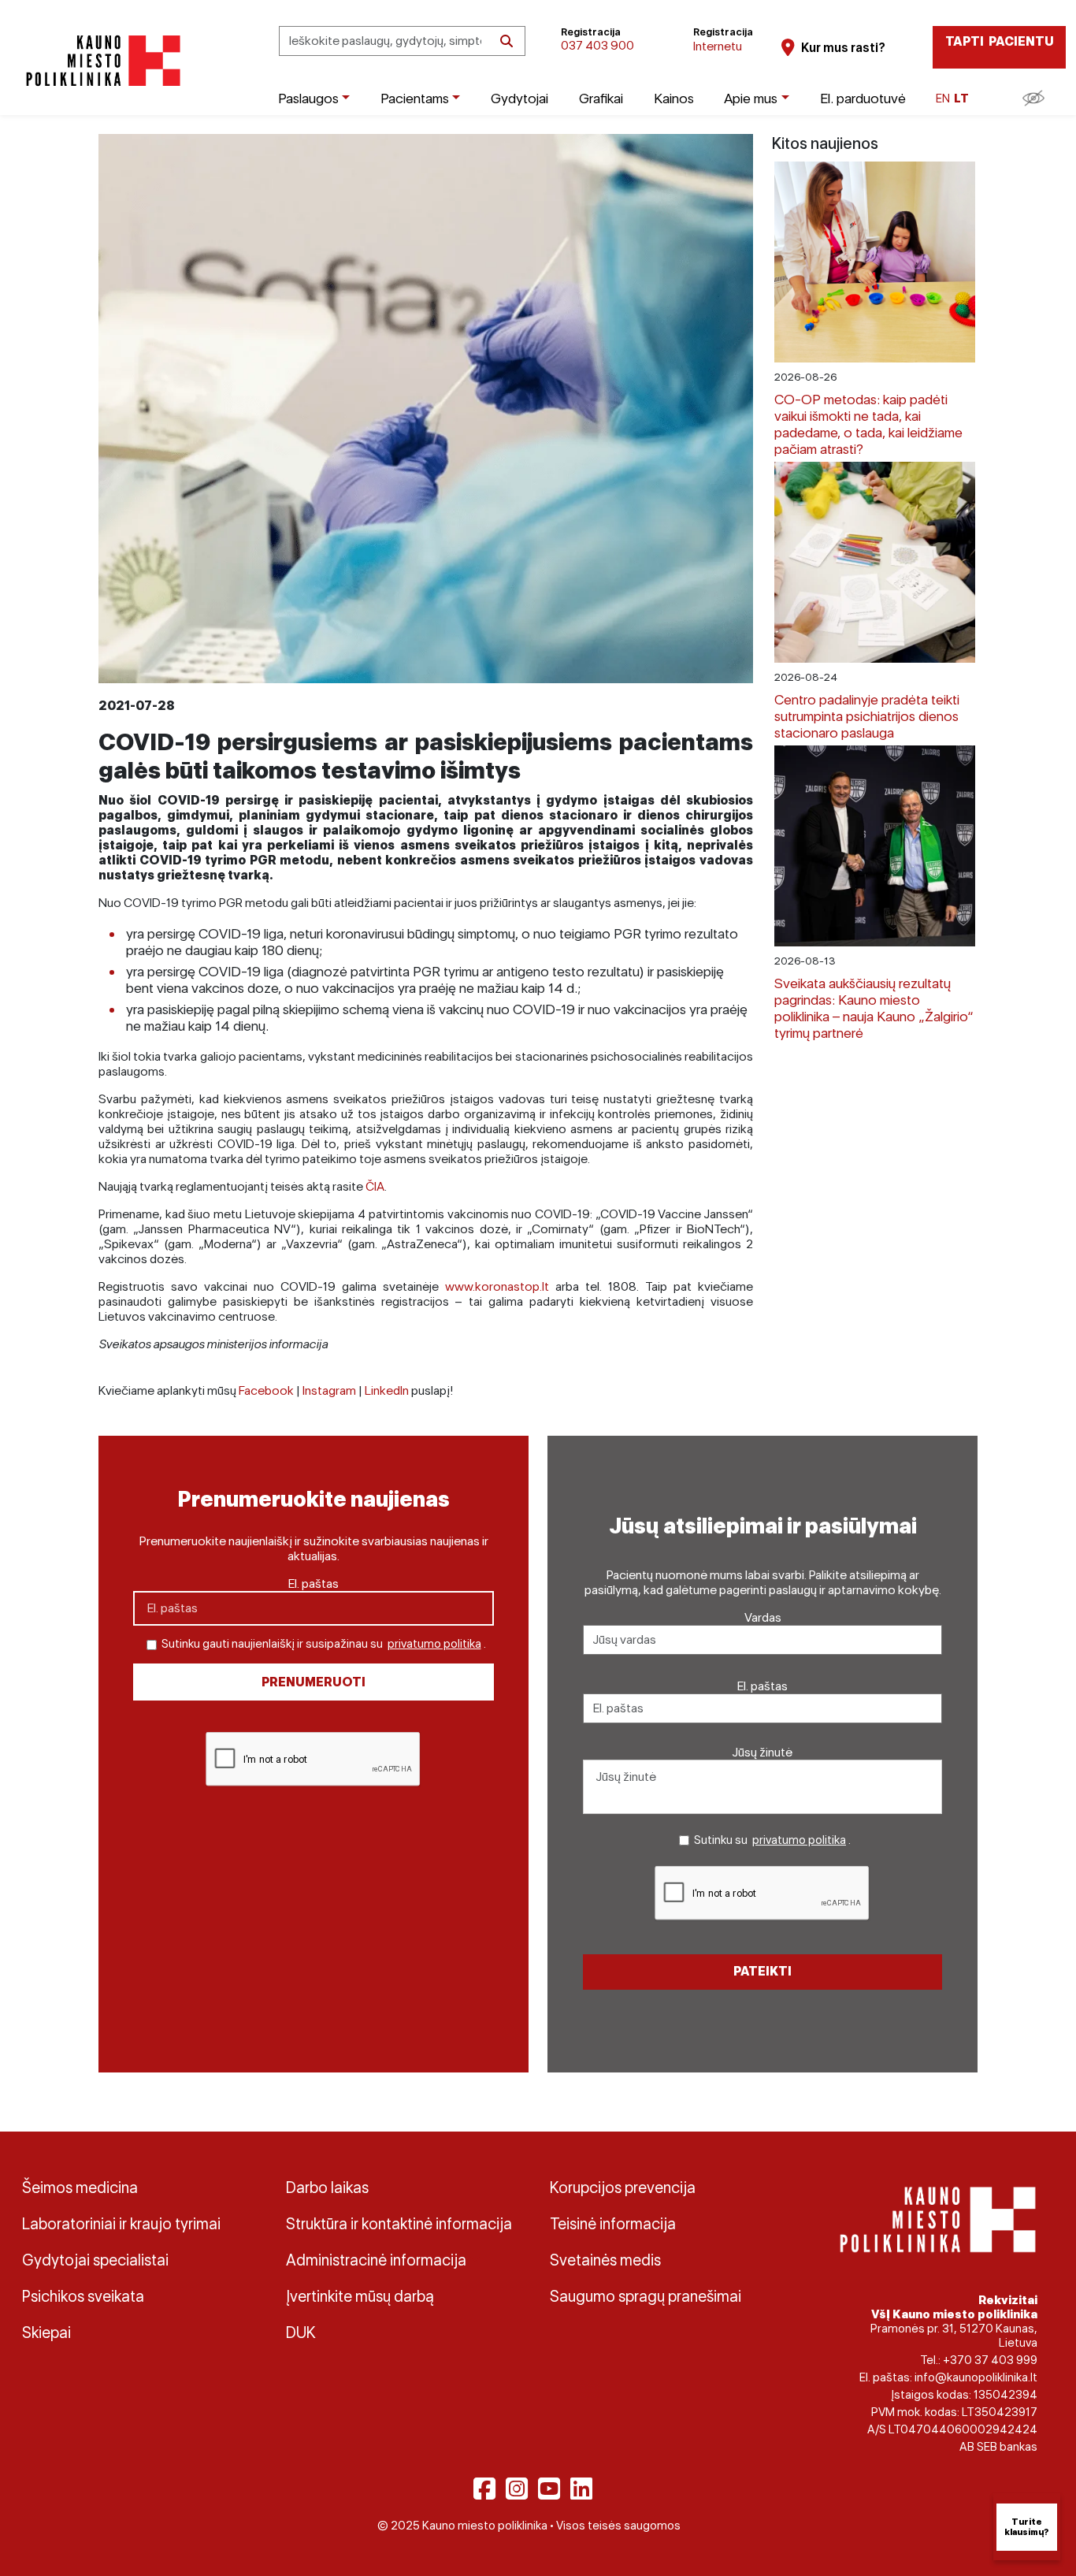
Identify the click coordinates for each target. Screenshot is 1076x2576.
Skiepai (46, 2333)
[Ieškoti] (506, 41)
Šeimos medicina (80, 2188)
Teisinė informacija (613, 2224)
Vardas (763, 1617)
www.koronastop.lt (497, 1286)
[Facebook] (484, 2489)
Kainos (674, 98)
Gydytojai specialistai (95, 2260)
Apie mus (751, 98)
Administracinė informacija (376, 2260)
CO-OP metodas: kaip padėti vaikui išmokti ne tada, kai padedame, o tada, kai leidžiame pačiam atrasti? (868, 424)
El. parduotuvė (863, 98)
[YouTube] (549, 2489)
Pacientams (415, 98)
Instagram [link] (329, 1390)
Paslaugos (308, 98)
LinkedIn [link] (387, 1390)
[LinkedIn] (581, 2489)
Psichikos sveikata (83, 2296)
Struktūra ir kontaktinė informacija (399, 2224)
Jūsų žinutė (762, 1752)
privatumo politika (434, 1644)
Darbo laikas (327, 2188)
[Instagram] (517, 2489)
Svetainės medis (605, 2260)
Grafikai (601, 98)
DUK (301, 2333)
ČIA (375, 1186)
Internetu (718, 46)
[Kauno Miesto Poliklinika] (100, 61)
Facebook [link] (266, 1390)
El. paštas (314, 1584)
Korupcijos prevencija (623, 2188)
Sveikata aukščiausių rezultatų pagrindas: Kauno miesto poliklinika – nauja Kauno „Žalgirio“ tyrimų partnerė (874, 1008)
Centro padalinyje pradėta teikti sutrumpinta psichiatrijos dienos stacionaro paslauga (867, 716)
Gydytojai (519, 98)
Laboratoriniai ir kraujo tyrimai (121, 2224)
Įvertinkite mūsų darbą (360, 2296)
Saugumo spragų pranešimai (646, 2296)
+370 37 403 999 (990, 2360)
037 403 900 (597, 45)
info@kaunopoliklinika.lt (976, 2377)
